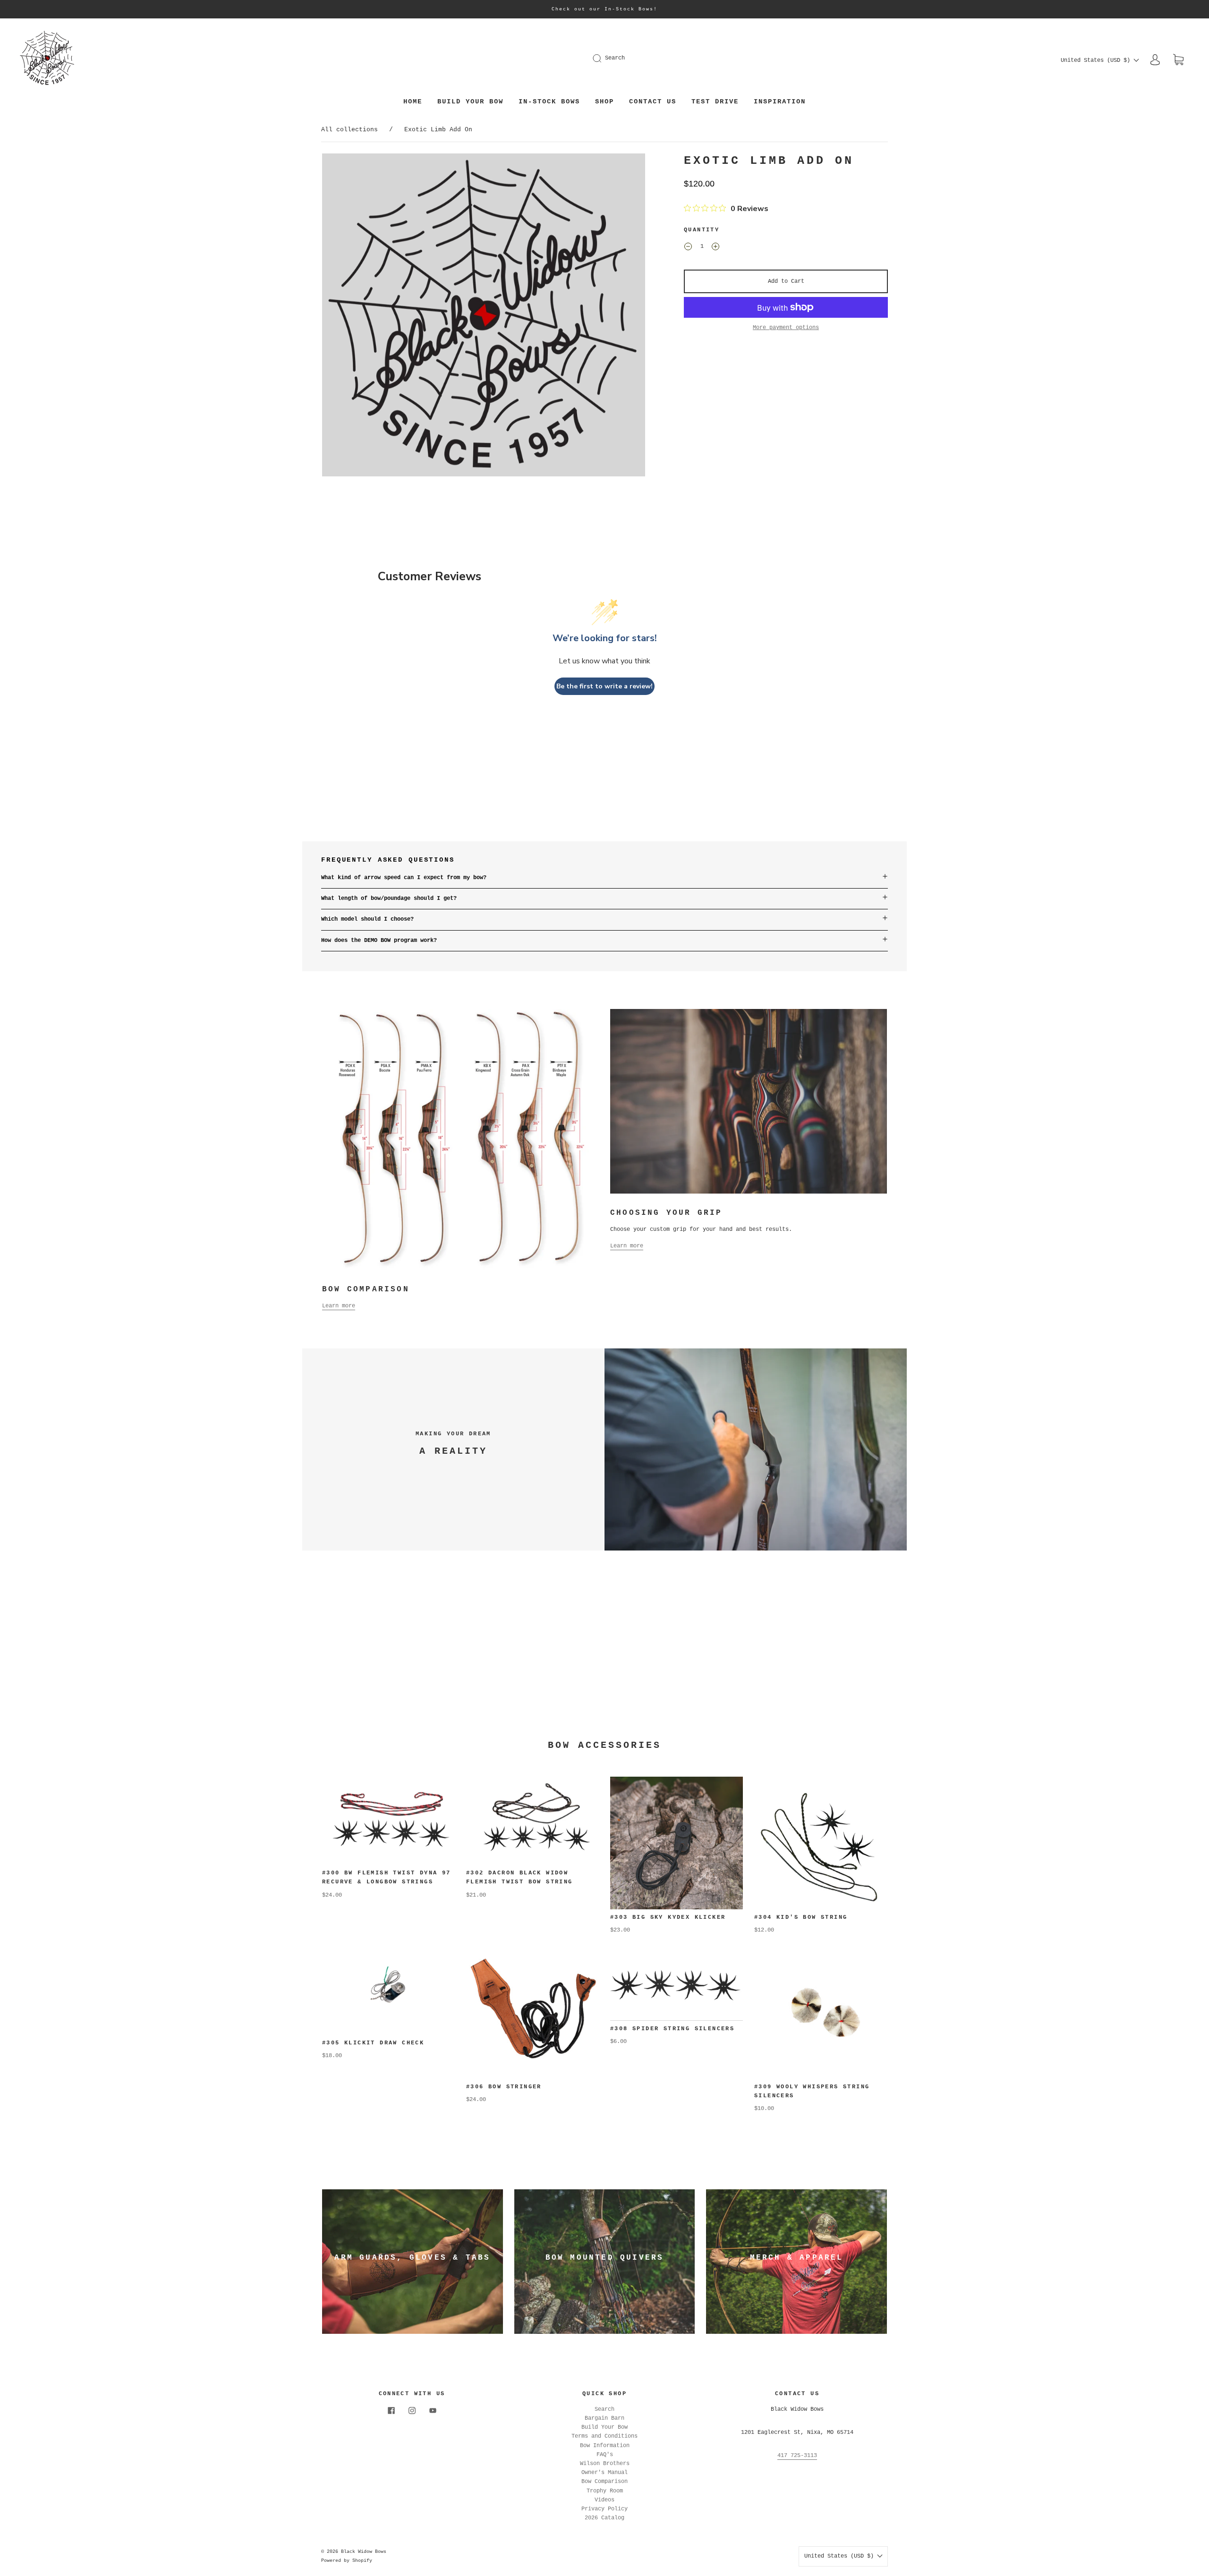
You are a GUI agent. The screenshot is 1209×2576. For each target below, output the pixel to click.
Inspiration (780, 102)
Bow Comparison (604, 2482)
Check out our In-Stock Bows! (604, 9)
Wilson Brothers (605, 2464)
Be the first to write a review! (604, 686)
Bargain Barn (604, 2418)
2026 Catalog (604, 2518)
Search (615, 58)
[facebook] (391, 2411)
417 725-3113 (797, 2456)
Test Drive (715, 102)
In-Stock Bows (549, 102)
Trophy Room (605, 2491)
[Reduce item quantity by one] (688, 248)
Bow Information (605, 2446)
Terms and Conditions (604, 2436)
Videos (604, 2500)
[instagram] (412, 2411)
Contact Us (653, 102)
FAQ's (605, 2455)
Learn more (339, 1306)
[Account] (1155, 60)
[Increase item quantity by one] (715, 248)
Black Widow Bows (364, 2552)
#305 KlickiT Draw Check (375, 2043)
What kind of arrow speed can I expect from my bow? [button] (404, 878)
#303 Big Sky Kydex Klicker (668, 1917)
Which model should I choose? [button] (367, 919)
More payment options (786, 328)
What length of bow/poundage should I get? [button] (389, 898)
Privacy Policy (604, 2509)
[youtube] (433, 2411)
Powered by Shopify (347, 2561)
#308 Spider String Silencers (672, 2029)
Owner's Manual (604, 2473)
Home (413, 102)
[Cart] (1178, 60)
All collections (349, 130)
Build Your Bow (470, 102)
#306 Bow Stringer (504, 2087)
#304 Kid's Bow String (801, 1917)
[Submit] (603, 58)
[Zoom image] (484, 317)
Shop (604, 102)
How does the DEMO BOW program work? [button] (379, 941)
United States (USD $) (1097, 60)
